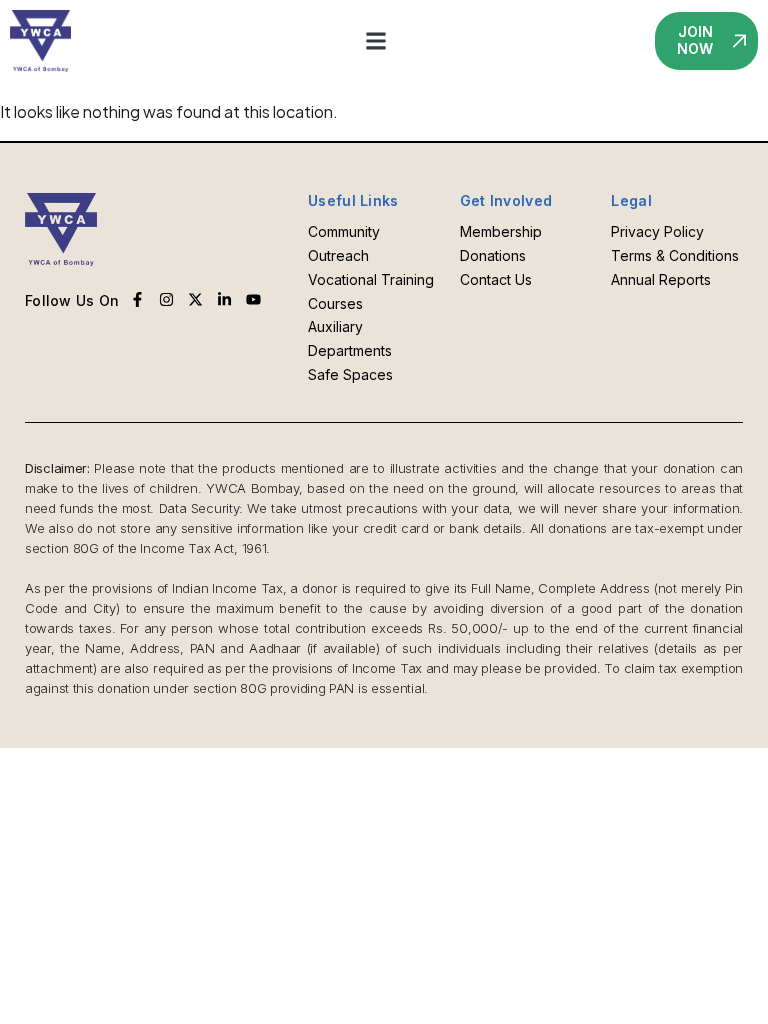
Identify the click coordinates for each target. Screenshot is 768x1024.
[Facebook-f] (137, 299)
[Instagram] (166, 299)
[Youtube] (253, 299)
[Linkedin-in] (224, 299)
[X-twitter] (195, 299)
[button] (376, 40)
